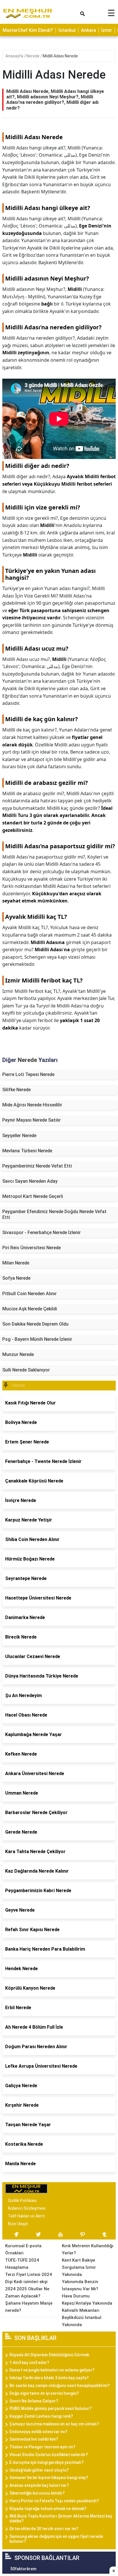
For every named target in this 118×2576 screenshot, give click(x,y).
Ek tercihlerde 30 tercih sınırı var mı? (44, 2529)
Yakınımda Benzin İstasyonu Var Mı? (80, 2285)
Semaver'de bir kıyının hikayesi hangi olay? (49, 2478)
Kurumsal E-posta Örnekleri (23, 2249)
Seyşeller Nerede (19, 1136)
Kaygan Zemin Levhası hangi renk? (41, 2416)
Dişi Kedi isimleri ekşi (26, 2282)
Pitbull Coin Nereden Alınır (29, 1294)
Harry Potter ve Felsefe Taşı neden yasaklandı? (54, 2501)
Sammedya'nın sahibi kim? (34, 2439)
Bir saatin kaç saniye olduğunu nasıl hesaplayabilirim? (60, 2386)
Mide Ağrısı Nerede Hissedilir (32, 1105)
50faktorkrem (23, 2569)
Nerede (33, 56)
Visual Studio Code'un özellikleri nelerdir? (49, 2455)
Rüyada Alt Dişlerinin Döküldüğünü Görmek (49, 2355)
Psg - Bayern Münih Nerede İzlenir (37, 1339)
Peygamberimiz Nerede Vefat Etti (37, 1166)
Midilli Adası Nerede (60, 56)
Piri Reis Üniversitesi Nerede (32, 1248)
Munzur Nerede (18, 1354)
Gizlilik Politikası (22, 2201)
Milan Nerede (16, 1263)
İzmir (107, 30)
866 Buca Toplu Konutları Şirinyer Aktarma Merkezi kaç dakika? (61, 2518)
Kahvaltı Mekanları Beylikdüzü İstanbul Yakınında (82, 2318)
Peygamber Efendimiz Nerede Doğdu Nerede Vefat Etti (54, 1214)
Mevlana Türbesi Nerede (27, 1151)
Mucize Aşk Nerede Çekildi (30, 1309)
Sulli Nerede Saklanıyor (26, 1370)
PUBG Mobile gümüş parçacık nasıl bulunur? (51, 2408)
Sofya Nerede (16, 1278)
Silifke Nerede (16, 1090)
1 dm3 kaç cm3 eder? (29, 2363)
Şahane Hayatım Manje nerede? (29, 2307)
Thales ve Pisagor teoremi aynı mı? (42, 2447)
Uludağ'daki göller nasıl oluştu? (39, 2470)
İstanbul (67, 30)
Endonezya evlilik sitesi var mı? (38, 2432)
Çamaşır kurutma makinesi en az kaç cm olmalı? (54, 2424)
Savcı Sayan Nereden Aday (30, 1181)
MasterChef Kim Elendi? (28, 30)
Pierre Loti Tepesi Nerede (28, 1074)
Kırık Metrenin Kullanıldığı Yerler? (88, 2249)
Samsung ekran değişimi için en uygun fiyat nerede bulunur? (56, 2539)
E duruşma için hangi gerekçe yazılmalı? (47, 2462)
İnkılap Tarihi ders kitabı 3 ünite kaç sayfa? (49, 2378)
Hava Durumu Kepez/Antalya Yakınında (87, 2300)
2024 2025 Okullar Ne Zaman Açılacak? (27, 2292)
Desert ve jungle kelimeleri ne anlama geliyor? (52, 2370)
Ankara (88, 30)
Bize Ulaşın (18, 2224)
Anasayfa (15, 56)
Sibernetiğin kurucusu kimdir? (37, 2493)
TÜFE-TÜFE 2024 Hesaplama (22, 2264)
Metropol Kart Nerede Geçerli (33, 1196)
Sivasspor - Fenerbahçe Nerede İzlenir (42, 1232)
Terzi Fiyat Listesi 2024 (28, 2275)
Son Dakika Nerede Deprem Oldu (35, 1324)
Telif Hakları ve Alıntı (26, 2216)
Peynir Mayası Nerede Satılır (32, 1120)
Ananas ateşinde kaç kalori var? (39, 2485)
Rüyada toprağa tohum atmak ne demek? (48, 2509)
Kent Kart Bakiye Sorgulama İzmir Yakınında (79, 2267)
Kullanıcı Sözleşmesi (27, 2208)
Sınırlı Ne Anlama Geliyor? (34, 2401)
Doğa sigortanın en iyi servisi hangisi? (44, 2393)
